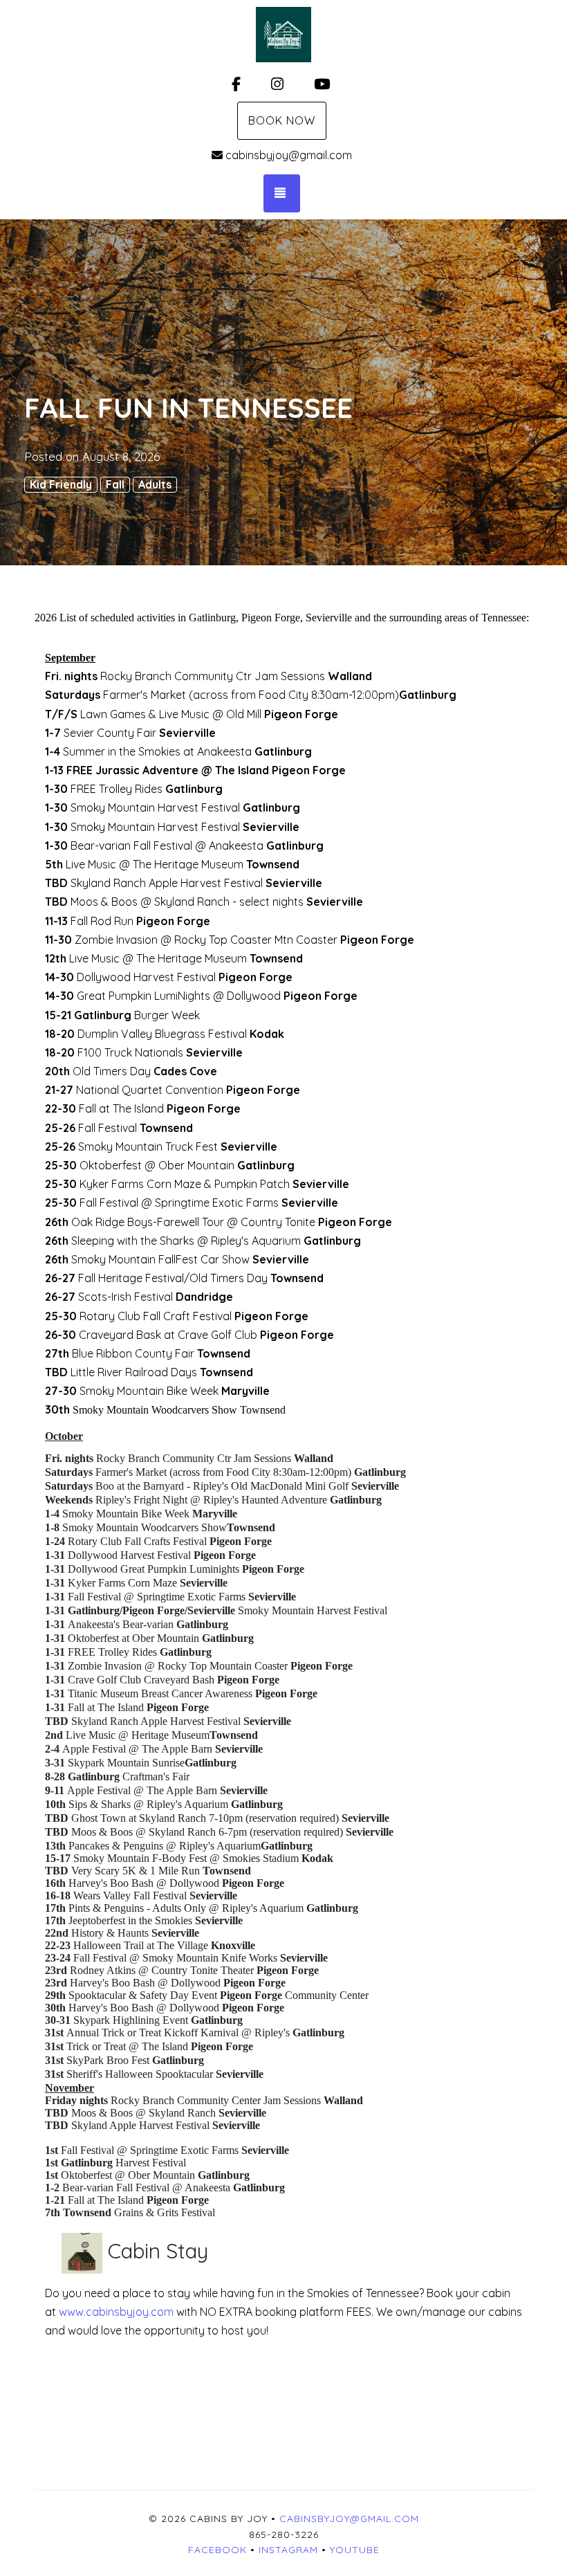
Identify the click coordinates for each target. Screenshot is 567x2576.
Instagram (288, 2550)
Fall (115, 484)
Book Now (282, 120)
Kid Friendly (61, 484)
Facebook (217, 2550)
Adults (155, 484)
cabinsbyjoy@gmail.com (289, 155)
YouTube (355, 2550)
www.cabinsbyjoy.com (118, 2312)
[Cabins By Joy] (283, 35)
